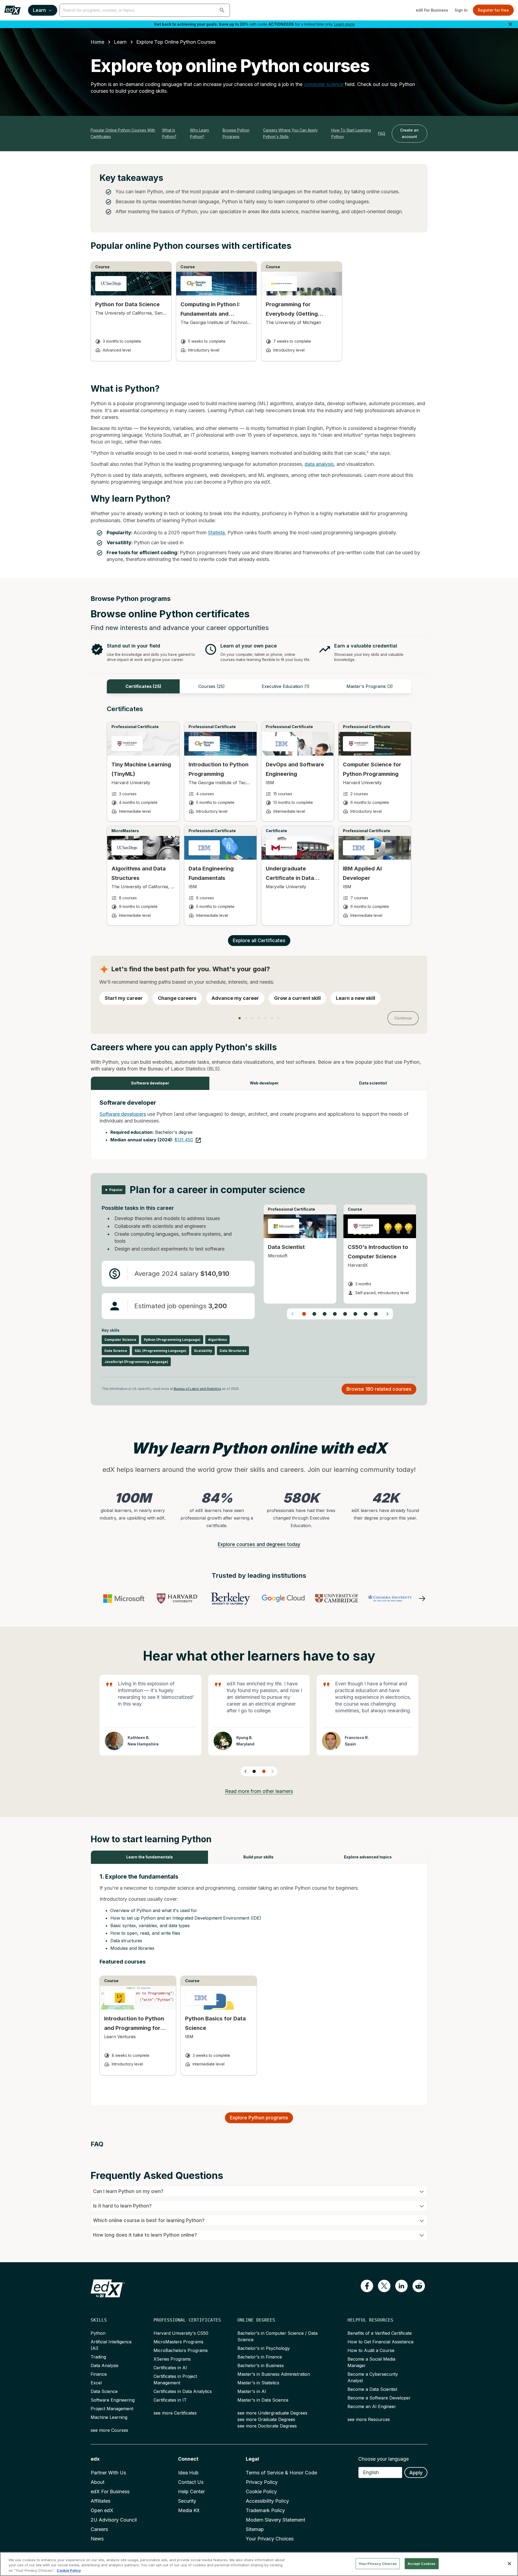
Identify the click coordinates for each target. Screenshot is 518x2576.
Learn (39, 10)
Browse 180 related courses (379, 1389)
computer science (324, 84)
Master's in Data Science (263, 2400)
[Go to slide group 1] (304, 1314)
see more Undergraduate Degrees (272, 2413)
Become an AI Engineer (372, 2406)
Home (97, 42)
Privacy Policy (262, 2482)
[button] (222, 10)
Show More (345, 1719)
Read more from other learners (259, 1791)
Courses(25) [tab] (212, 686)
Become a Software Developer (379, 2398)
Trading (98, 2357)
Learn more (344, 24)
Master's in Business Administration (274, 2374)
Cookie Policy (261, 2491)
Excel (96, 2383)
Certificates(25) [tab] (143, 686)
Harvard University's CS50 (181, 2333)
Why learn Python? (200, 133)
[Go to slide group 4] (335, 1314)
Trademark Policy (265, 2510)
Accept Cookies (422, 2563)
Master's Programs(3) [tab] (370, 686)
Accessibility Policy (267, 2501)
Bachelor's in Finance (260, 2357)
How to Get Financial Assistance (381, 2342)
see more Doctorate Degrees (267, 2426)
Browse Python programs (236, 133)
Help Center (191, 2491)
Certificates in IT (170, 2400)
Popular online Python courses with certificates (123, 133)
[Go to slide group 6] (355, 1314)
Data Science (104, 2391)
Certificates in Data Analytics (183, 2391)
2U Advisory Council (114, 2520)
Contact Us (191, 2482)
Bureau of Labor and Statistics (197, 1389)
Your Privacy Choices (270, 2539)
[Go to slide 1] (254, 1771)
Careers (99, 2529)
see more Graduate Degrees (266, 2419)
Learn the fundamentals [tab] (150, 1857)
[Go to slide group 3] (325, 1314)
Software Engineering (113, 2400)
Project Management (112, 2409)
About (98, 2482)
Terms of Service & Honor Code (281, 2473)
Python (98, 2333)
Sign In (461, 10)
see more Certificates (175, 2413)
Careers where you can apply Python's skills (290, 133)
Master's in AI (252, 2391)
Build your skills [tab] (258, 1857)
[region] (259, 2564)
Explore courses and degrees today (259, 1544)
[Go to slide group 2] (314, 1314)
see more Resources (369, 2419)
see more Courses (109, 2430)
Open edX (102, 2510)
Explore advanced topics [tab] (368, 1857)
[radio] (124, 998)
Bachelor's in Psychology (264, 2348)
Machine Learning (109, 2417)
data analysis (319, 464)
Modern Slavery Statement (275, 2520)
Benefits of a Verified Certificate (380, 2333)
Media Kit (189, 2510)
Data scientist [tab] (373, 1083)
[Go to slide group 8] (376, 1314)
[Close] (509, 2564)
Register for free (493, 10)
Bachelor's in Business (261, 2365)
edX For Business (432, 10)
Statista (216, 533)
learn (120, 42)
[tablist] (259, 686)
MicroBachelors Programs (181, 2350)
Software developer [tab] (150, 1083)
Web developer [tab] (264, 1083)
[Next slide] (272, 1771)
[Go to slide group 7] (366, 1314)
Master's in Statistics (258, 2383)
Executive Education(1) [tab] (286, 686)
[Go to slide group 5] (345, 1314)
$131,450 (184, 1140)
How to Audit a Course (371, 2350)
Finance (99, 2374)
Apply (416, 2473)
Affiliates (100, 2501)
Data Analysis (105, 2365)
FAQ (382, 133)
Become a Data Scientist (372, 2389)
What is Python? (169, 133)
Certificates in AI (170, 2368)
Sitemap (255, 2529)
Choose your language (384, 2459)
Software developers (123, 1114)
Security (187, 2501)
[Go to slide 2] (264, 1771)
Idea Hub (188, 2473)
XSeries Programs (172, 2359)
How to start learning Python (351, 133)
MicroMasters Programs (178, 2342)
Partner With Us (108, 2473)
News (97, 2539)
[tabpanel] (259, 820)
